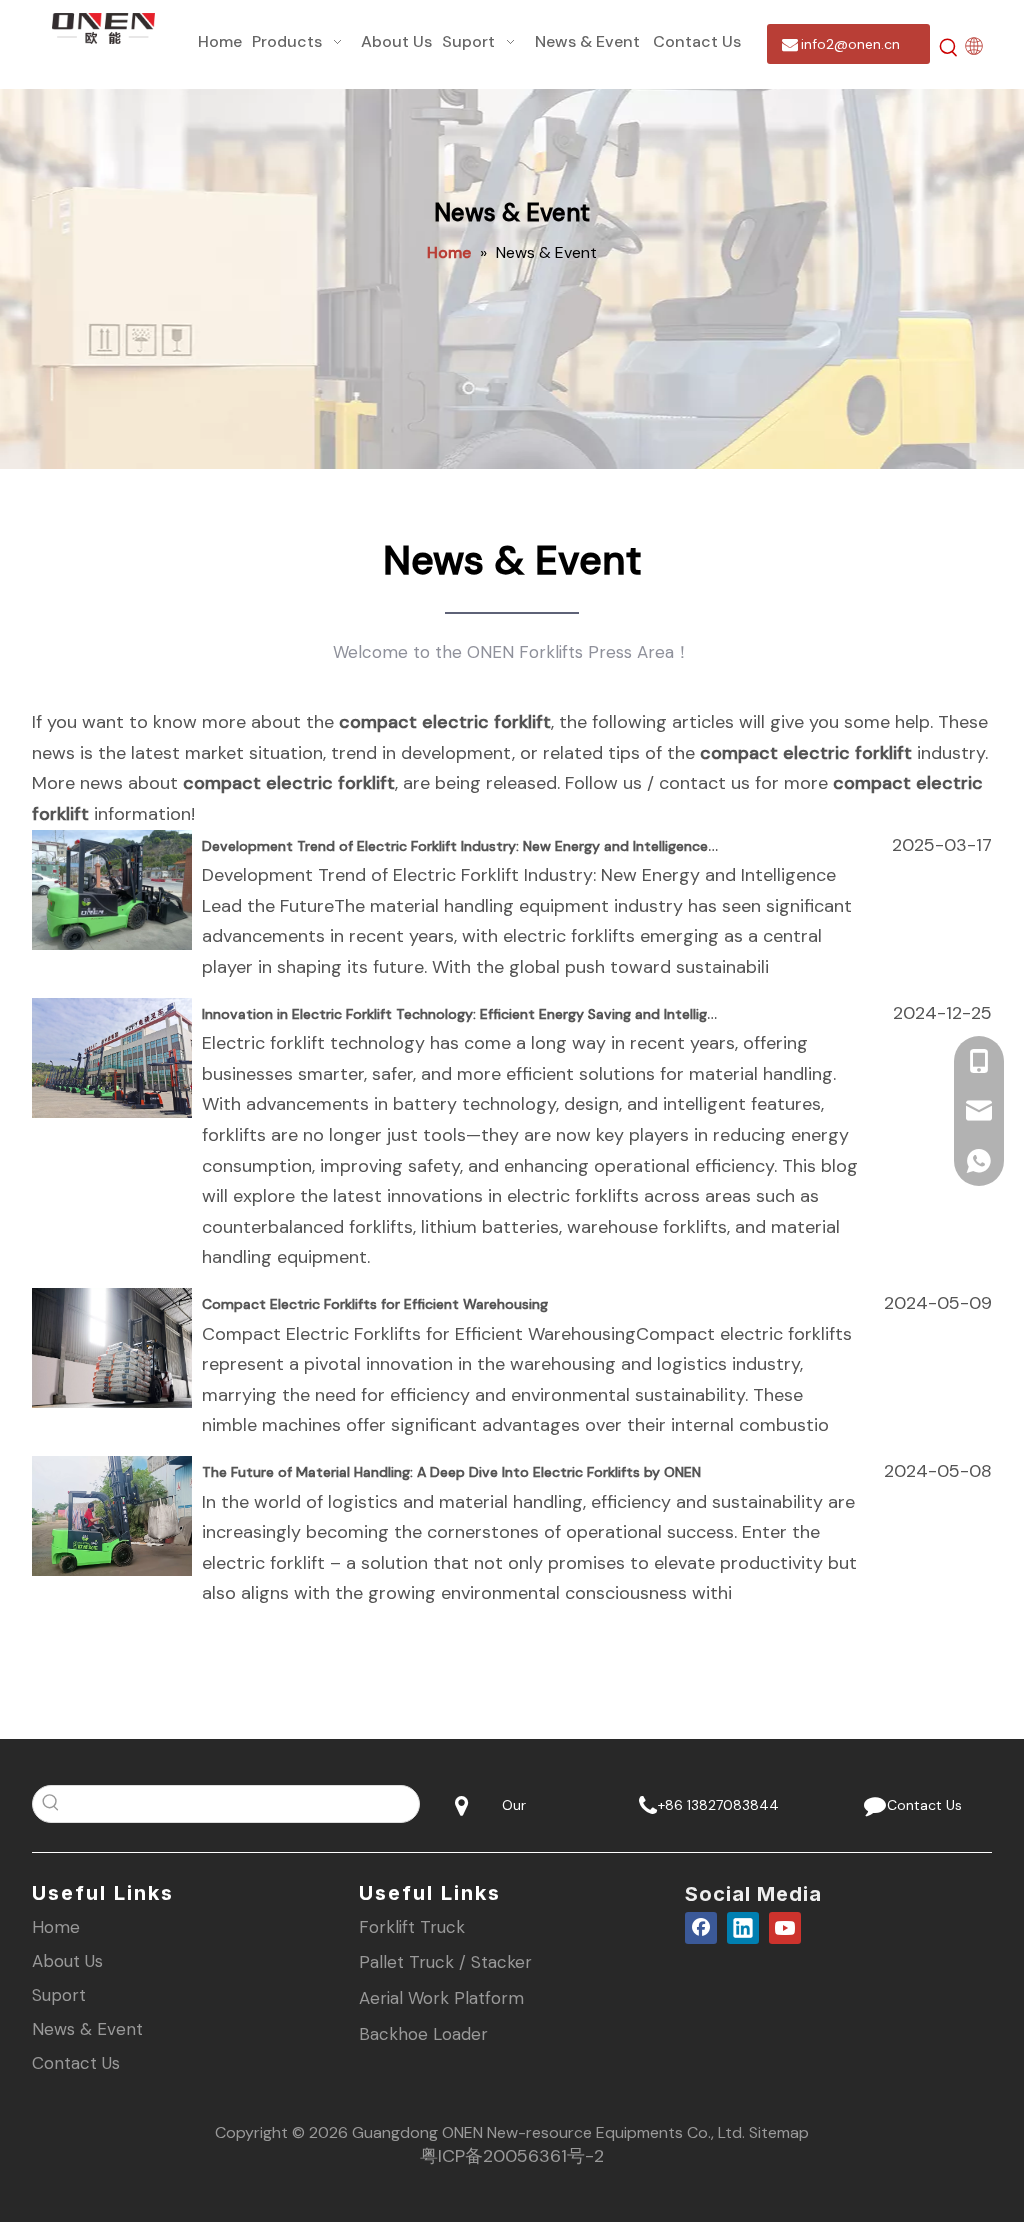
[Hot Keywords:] (949, 48)
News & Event (87, 2029)
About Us (67, 1961)
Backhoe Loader (423, 2034)
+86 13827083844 (716, 1805)
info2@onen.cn (848, 44)
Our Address (512, 1810)
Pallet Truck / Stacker (445, 1962)
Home (56, 1927)
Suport (59, 1995)
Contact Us (920, 1805)
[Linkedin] (743, 1928)
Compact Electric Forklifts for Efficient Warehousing (375, 1304)
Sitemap (779, 2132)
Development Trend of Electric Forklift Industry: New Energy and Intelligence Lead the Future (510, 846)
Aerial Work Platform (441, 1998)
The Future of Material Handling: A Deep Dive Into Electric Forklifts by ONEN (451, 1472)
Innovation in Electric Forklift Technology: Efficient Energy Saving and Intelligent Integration (505, 1014)
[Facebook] (701, 1928)
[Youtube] (785, 1928)
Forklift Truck (412, 1927)
